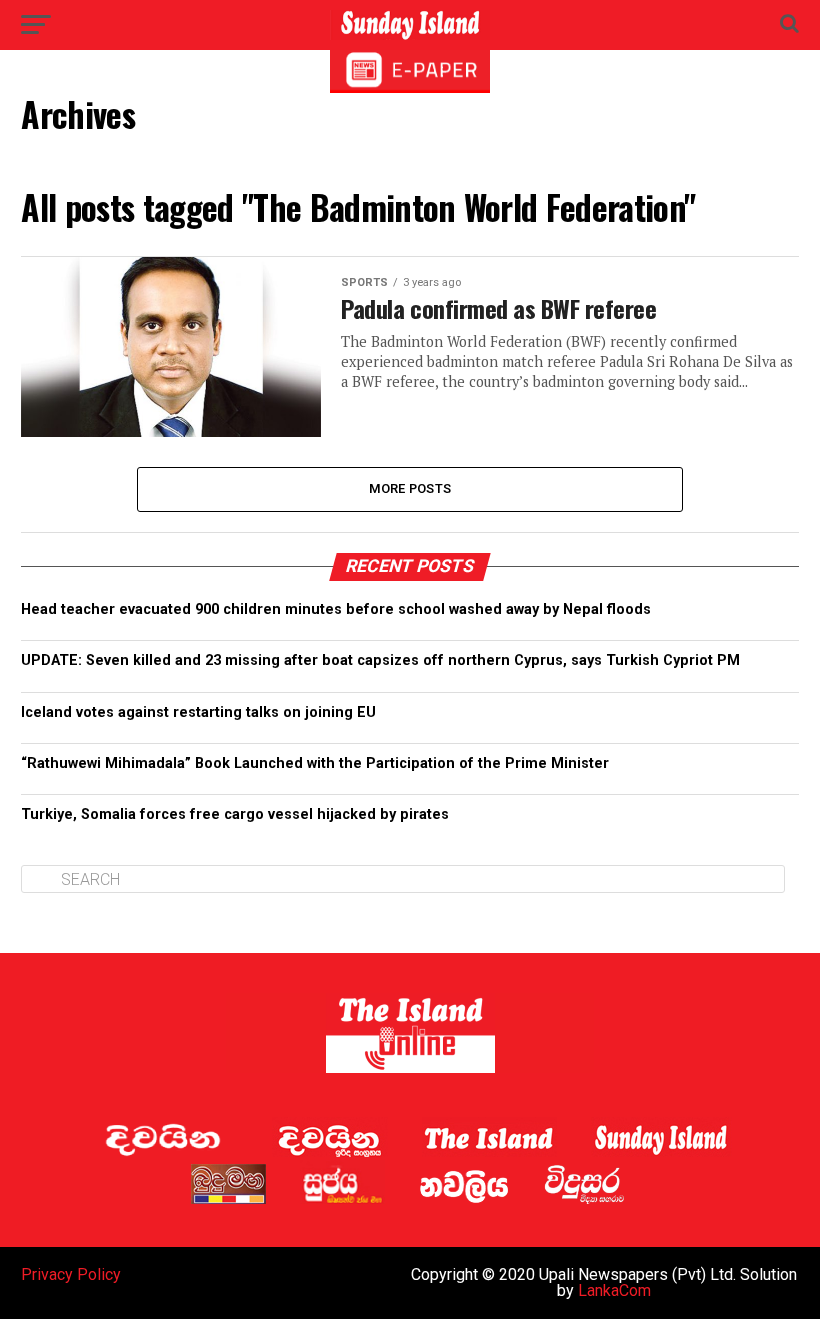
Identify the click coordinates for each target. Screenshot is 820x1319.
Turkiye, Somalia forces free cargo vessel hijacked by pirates (235, 814)
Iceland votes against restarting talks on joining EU (198, 712)
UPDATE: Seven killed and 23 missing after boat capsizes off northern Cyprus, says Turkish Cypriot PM (380, 660)
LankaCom (614, 1290)
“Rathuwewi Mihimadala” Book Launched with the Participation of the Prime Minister (315, 763)
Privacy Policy (71, 1274)
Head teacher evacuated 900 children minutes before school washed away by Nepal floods (336, 609)
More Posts (410, 488)
